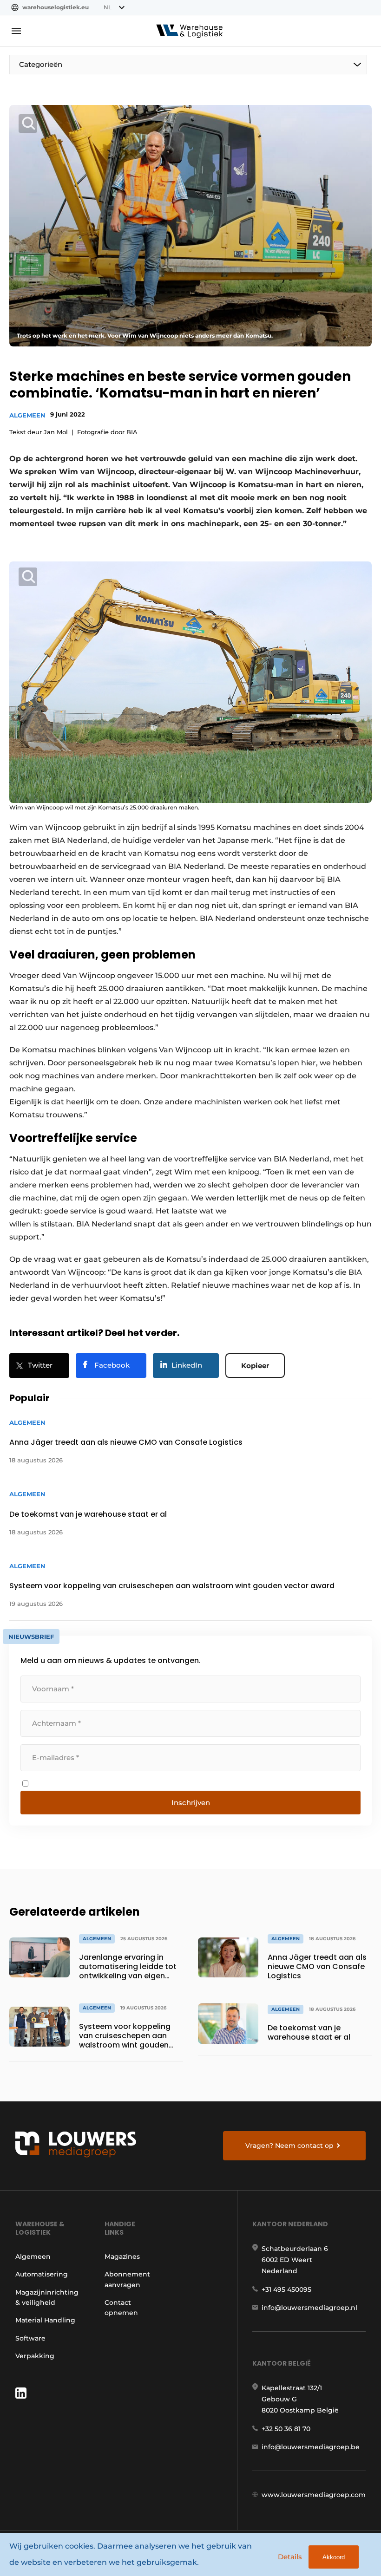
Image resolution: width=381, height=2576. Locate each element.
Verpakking (35, 2356)
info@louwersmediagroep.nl (309, 2308)
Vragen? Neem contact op (289, 2146)
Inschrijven (191, 1803)
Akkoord (334, 2557)
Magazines (122, 2256)
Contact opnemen (121, 2308)
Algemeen (27, 415)
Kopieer (255, 1366)
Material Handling (45, 2320)
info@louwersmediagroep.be (311, 2447)
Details (290, 2557)
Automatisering (42, 2274)
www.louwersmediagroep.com (314, 2495)
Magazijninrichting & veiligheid (47, 2297)
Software (30, 2338)
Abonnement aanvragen (127, 2279)
